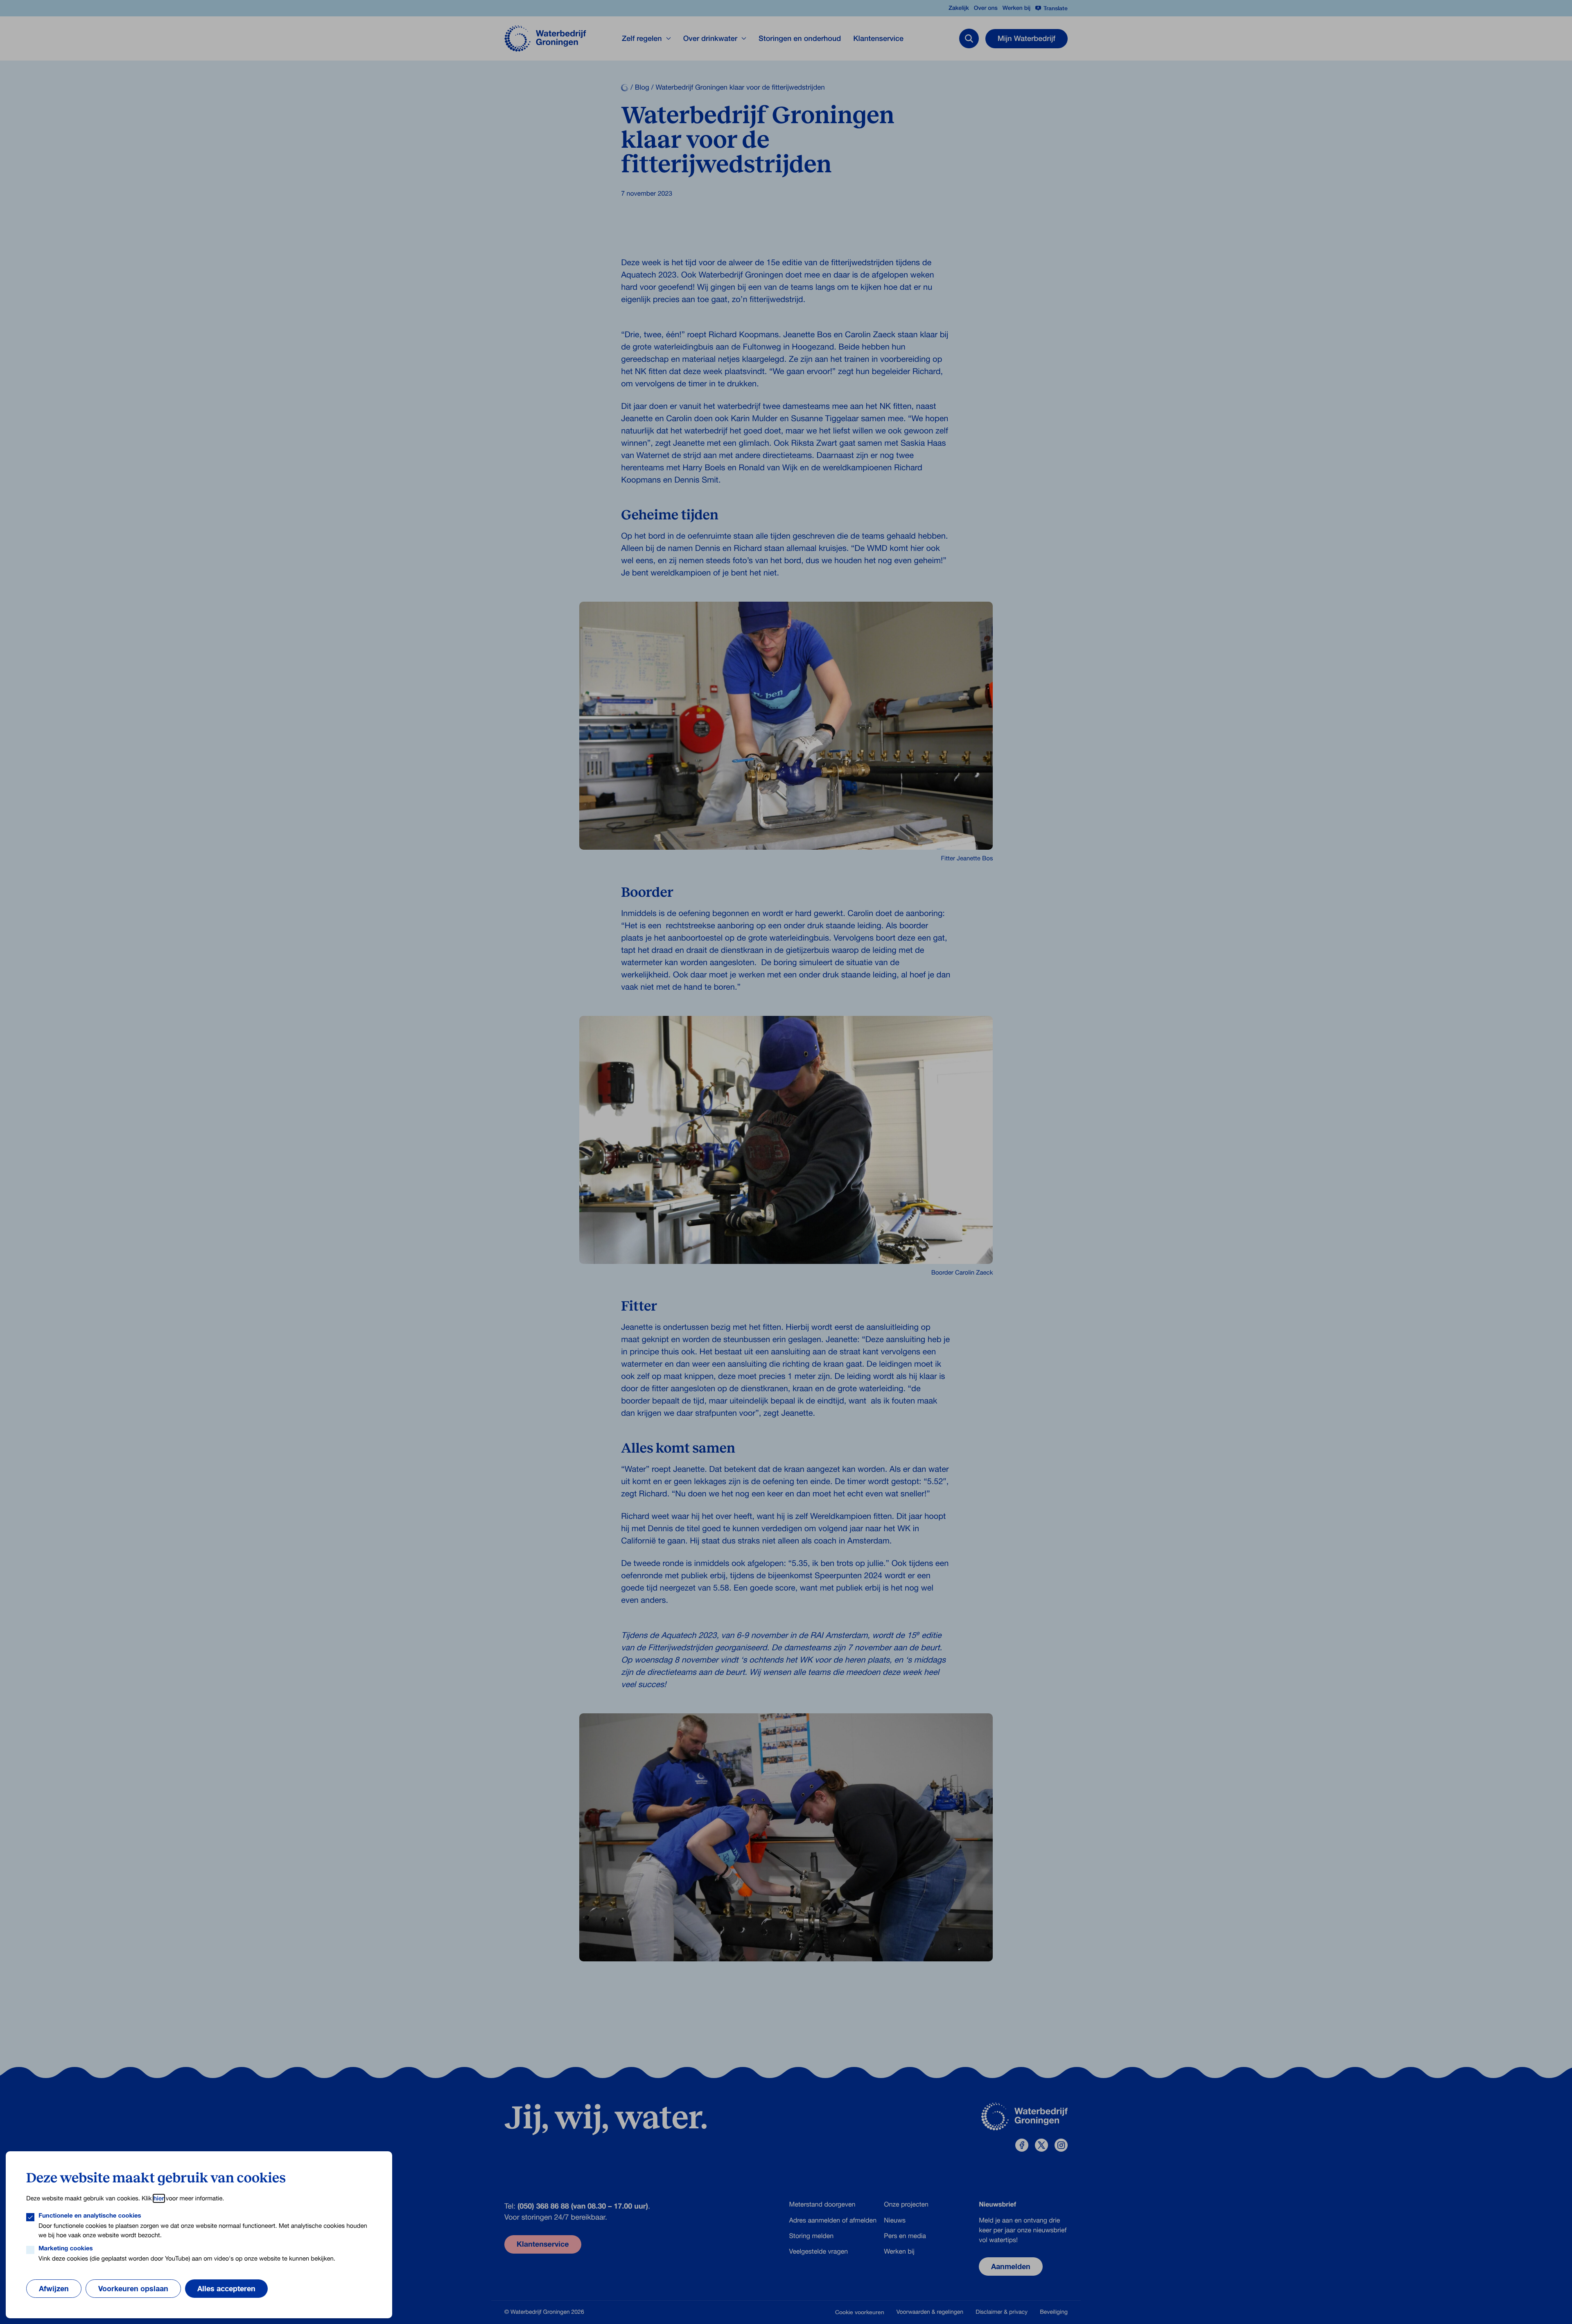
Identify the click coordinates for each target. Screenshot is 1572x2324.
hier (159, 2198)
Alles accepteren (226, 2288)
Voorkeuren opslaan (133, 2288)
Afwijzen (54, 2288)
